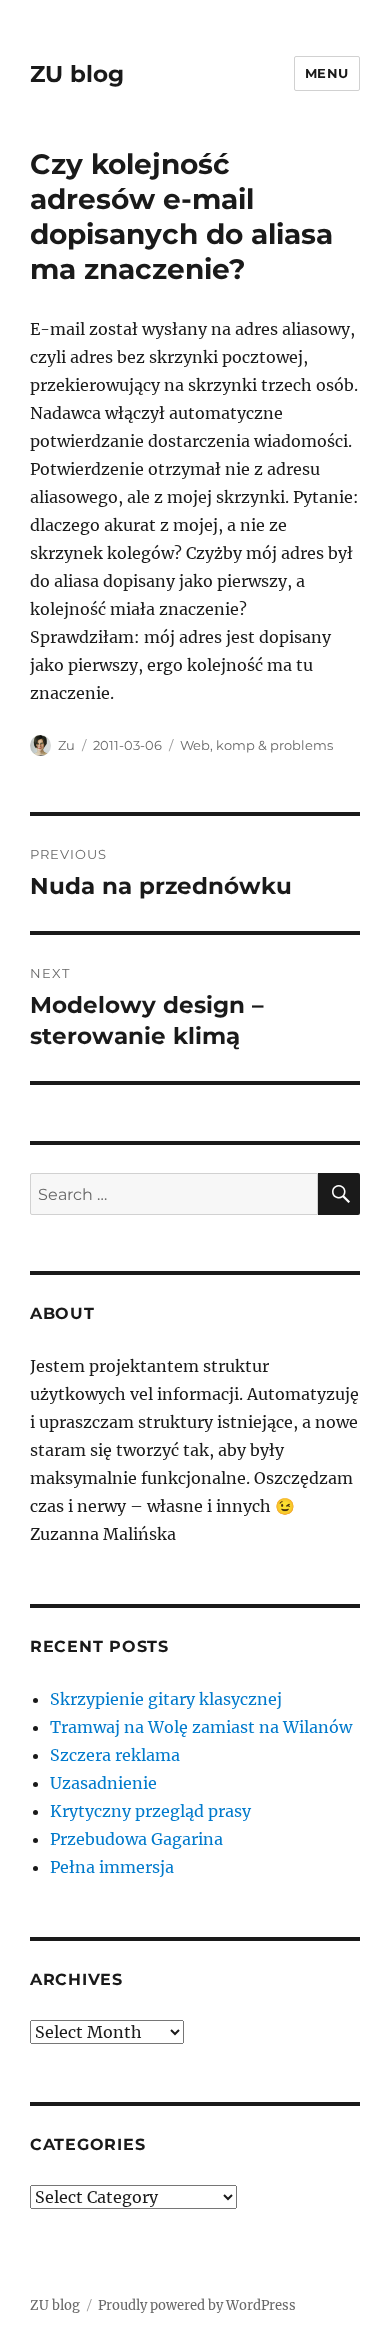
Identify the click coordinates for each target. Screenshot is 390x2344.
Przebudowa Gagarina (136, 1839)
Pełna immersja (112, 1867)
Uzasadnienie (103, 1783)
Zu (66, 745)
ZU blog (77, 74)
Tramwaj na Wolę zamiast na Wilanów (201, 1727)
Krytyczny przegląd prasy (150, 1811)
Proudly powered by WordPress (197, 2305)
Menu (327, 73)
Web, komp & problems (256, 745)
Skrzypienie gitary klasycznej (166, 1699)
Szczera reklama (115, 1755)
